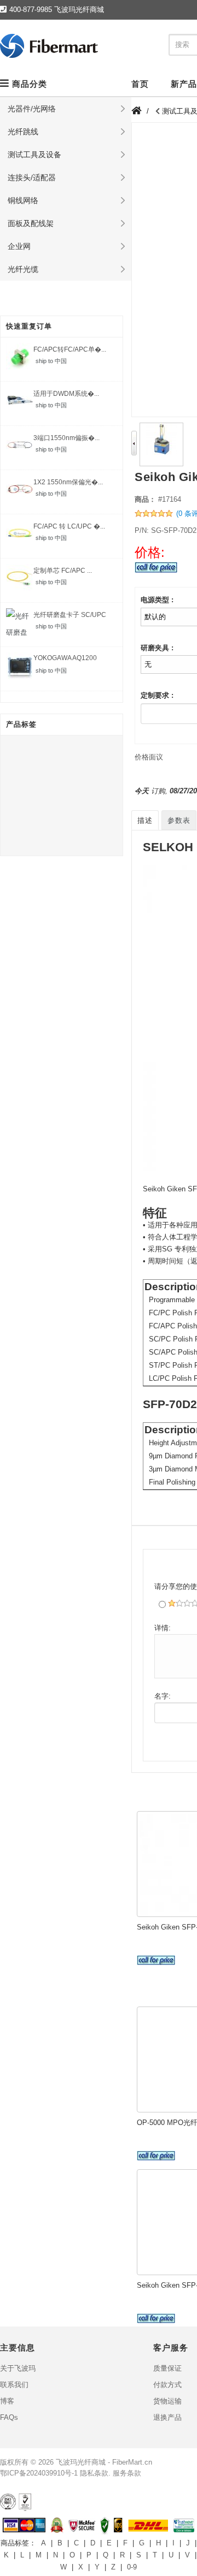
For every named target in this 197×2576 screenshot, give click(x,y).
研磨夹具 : (157, 648)
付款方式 (167, 2385)
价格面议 (149, 757)
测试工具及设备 (34, 155)
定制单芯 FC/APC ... (63, 571)
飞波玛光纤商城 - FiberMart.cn (104, 2462)
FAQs (9, 2417)
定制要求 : (157, 695)
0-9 (132, 2567)
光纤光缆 (23, 269)
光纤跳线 (23, 132)
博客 (7, 2401)
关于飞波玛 (18, 2368)
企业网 (19, 246)
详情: (163, 1628)
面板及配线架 (31, 223)
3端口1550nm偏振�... (66, 438)
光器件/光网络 (32, 109)
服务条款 (127, 2473)
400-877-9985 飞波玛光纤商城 (57, 10)
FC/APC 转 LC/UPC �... (69, 526)
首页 (140, 84)
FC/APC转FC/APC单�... (70, 349)
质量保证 (167, 2368)
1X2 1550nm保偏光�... (68, 482)
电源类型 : (157, 600)
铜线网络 (23, 200)
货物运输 (167, 2401)
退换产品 (167, 2417)
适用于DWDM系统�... (66, 394)
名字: (163, 1696)
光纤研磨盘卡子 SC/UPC (70, 615)
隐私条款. (95, 2473)
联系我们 (14, 2385)
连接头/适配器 (32, 177)
